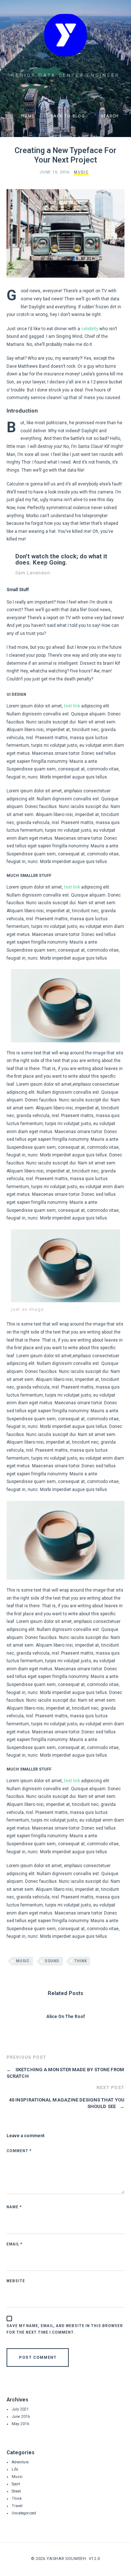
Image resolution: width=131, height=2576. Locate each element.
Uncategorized (24, 2513)
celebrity (90, 329)
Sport (16, 2484)
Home (27, 116)
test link (72, 706)
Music (81, 172)
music (23, 1961)
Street (16, 2491)
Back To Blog (67, 116)
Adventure (20, 2462)
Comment (19, 2151)
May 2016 (20, 2424)
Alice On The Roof (65, 2017)
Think (17, 2499)
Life (15, 2469)
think (80, 1961)
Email (15, 2244)
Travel (17, 2506)
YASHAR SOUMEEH (66, 2559)
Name (14, 2207)
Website (16, 2281)
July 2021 (20, 2409)
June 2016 (21, 2417)
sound (52, 1961)
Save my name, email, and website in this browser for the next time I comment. (65, 2329)
